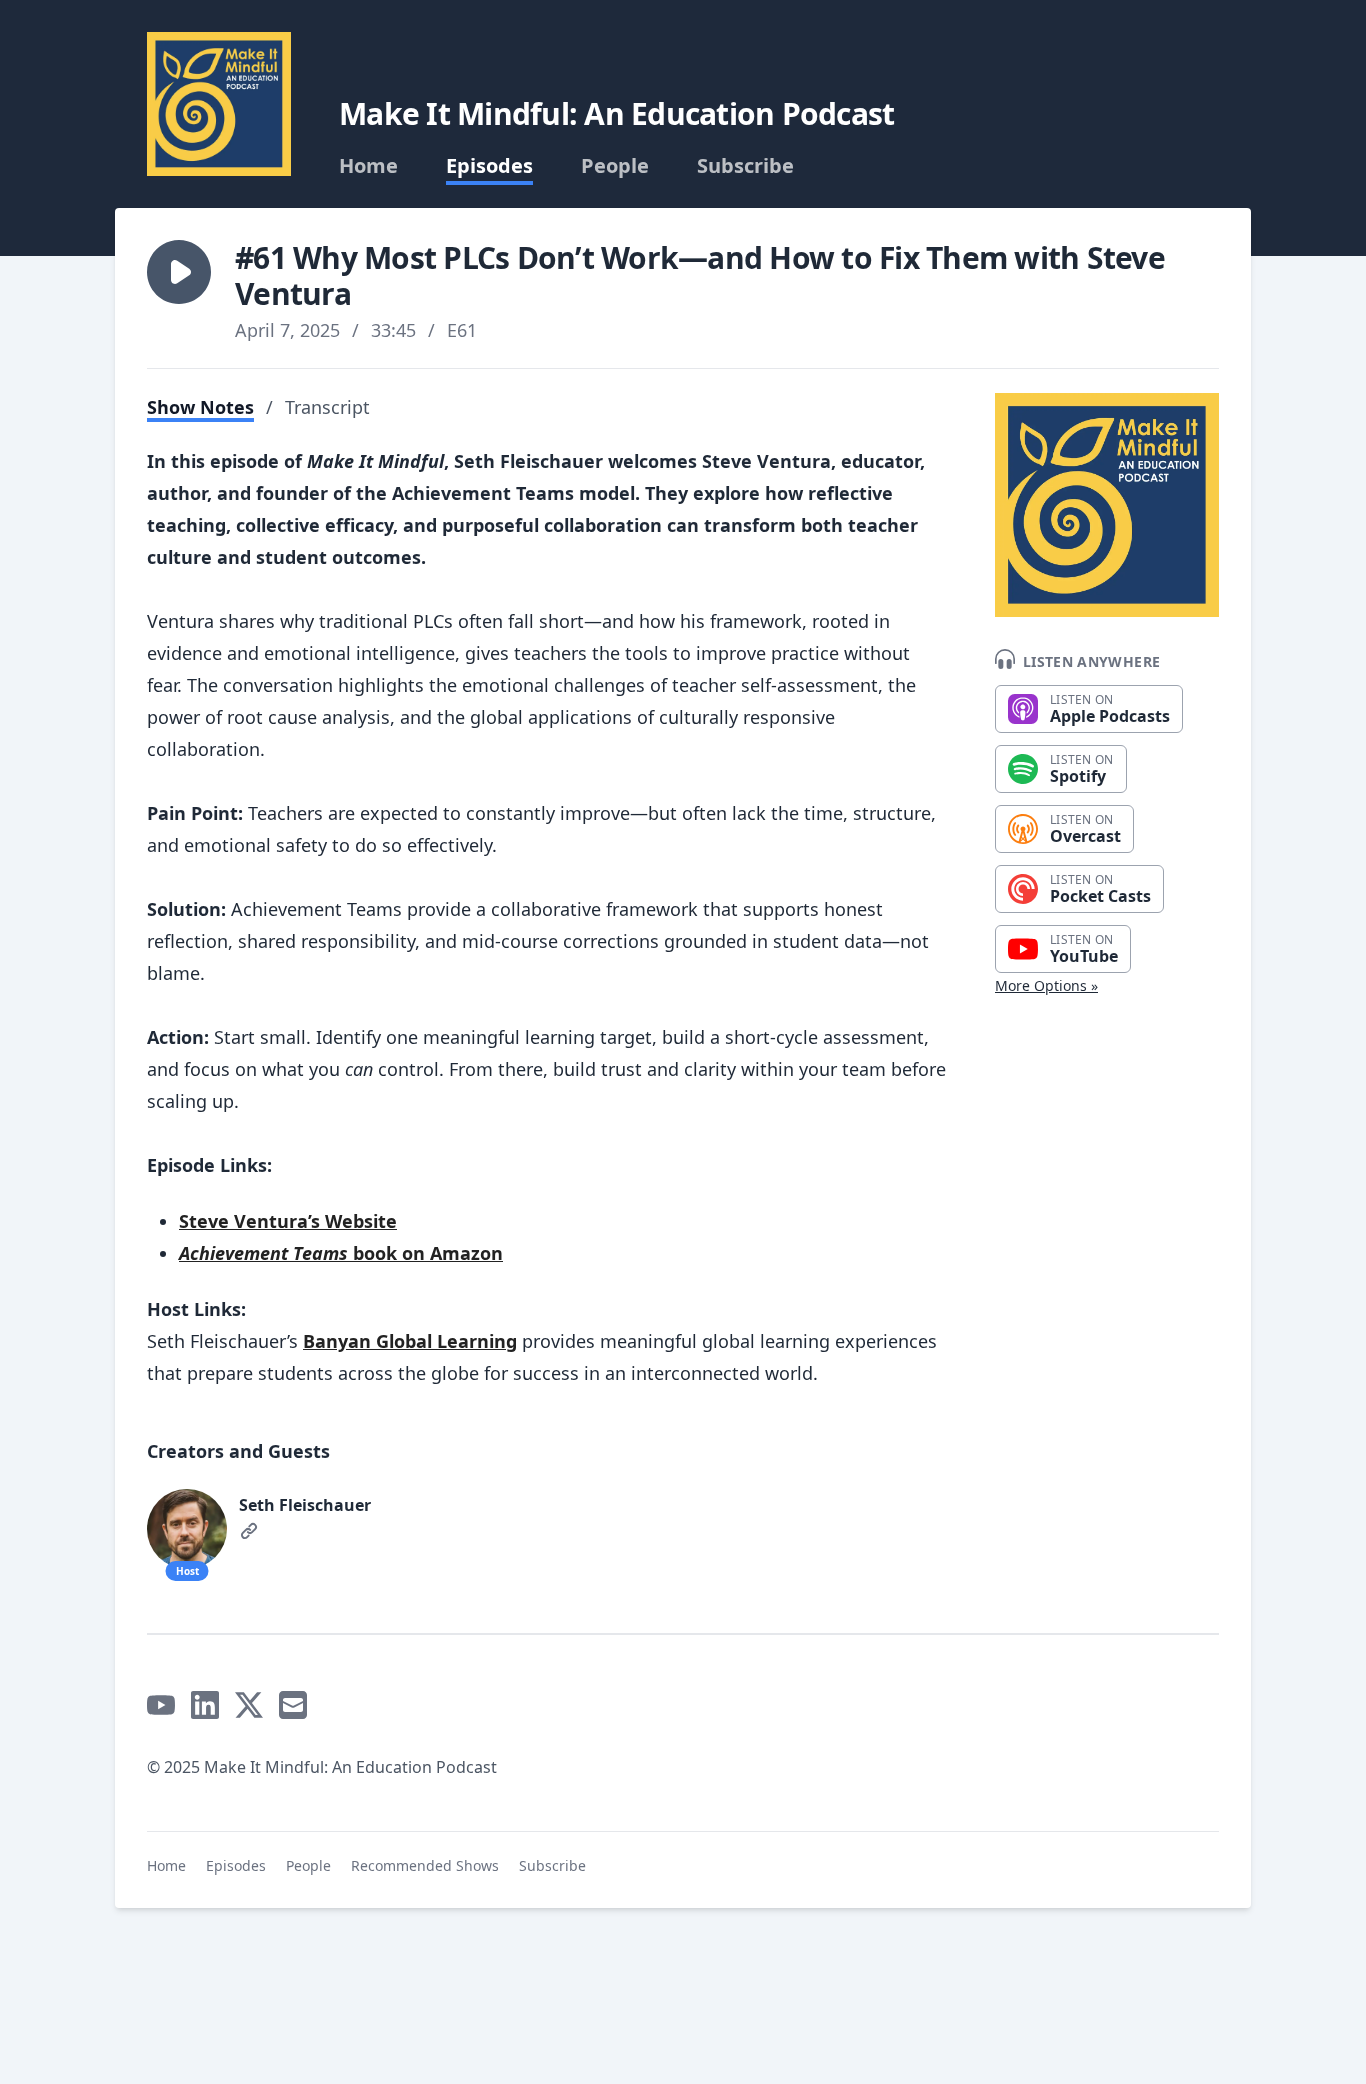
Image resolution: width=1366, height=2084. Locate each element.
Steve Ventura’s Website (288, 1221)
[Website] (249, 1531)
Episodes (489, 166)
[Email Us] (293, 1705)
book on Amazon (341, 1253)
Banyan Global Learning (410, 1341)
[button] (179, 272)
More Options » (1046, 985)
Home (368, 166)
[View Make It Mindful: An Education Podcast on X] (249, 1705)
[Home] (219, 104)
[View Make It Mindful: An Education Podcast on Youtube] (161, 1705)
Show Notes (200, 407)
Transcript (327, 407)
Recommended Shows (425, 1865)
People (615, 166)
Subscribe (745, 166)
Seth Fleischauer (305, 1505)
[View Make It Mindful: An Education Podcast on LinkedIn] (205, 1705)
